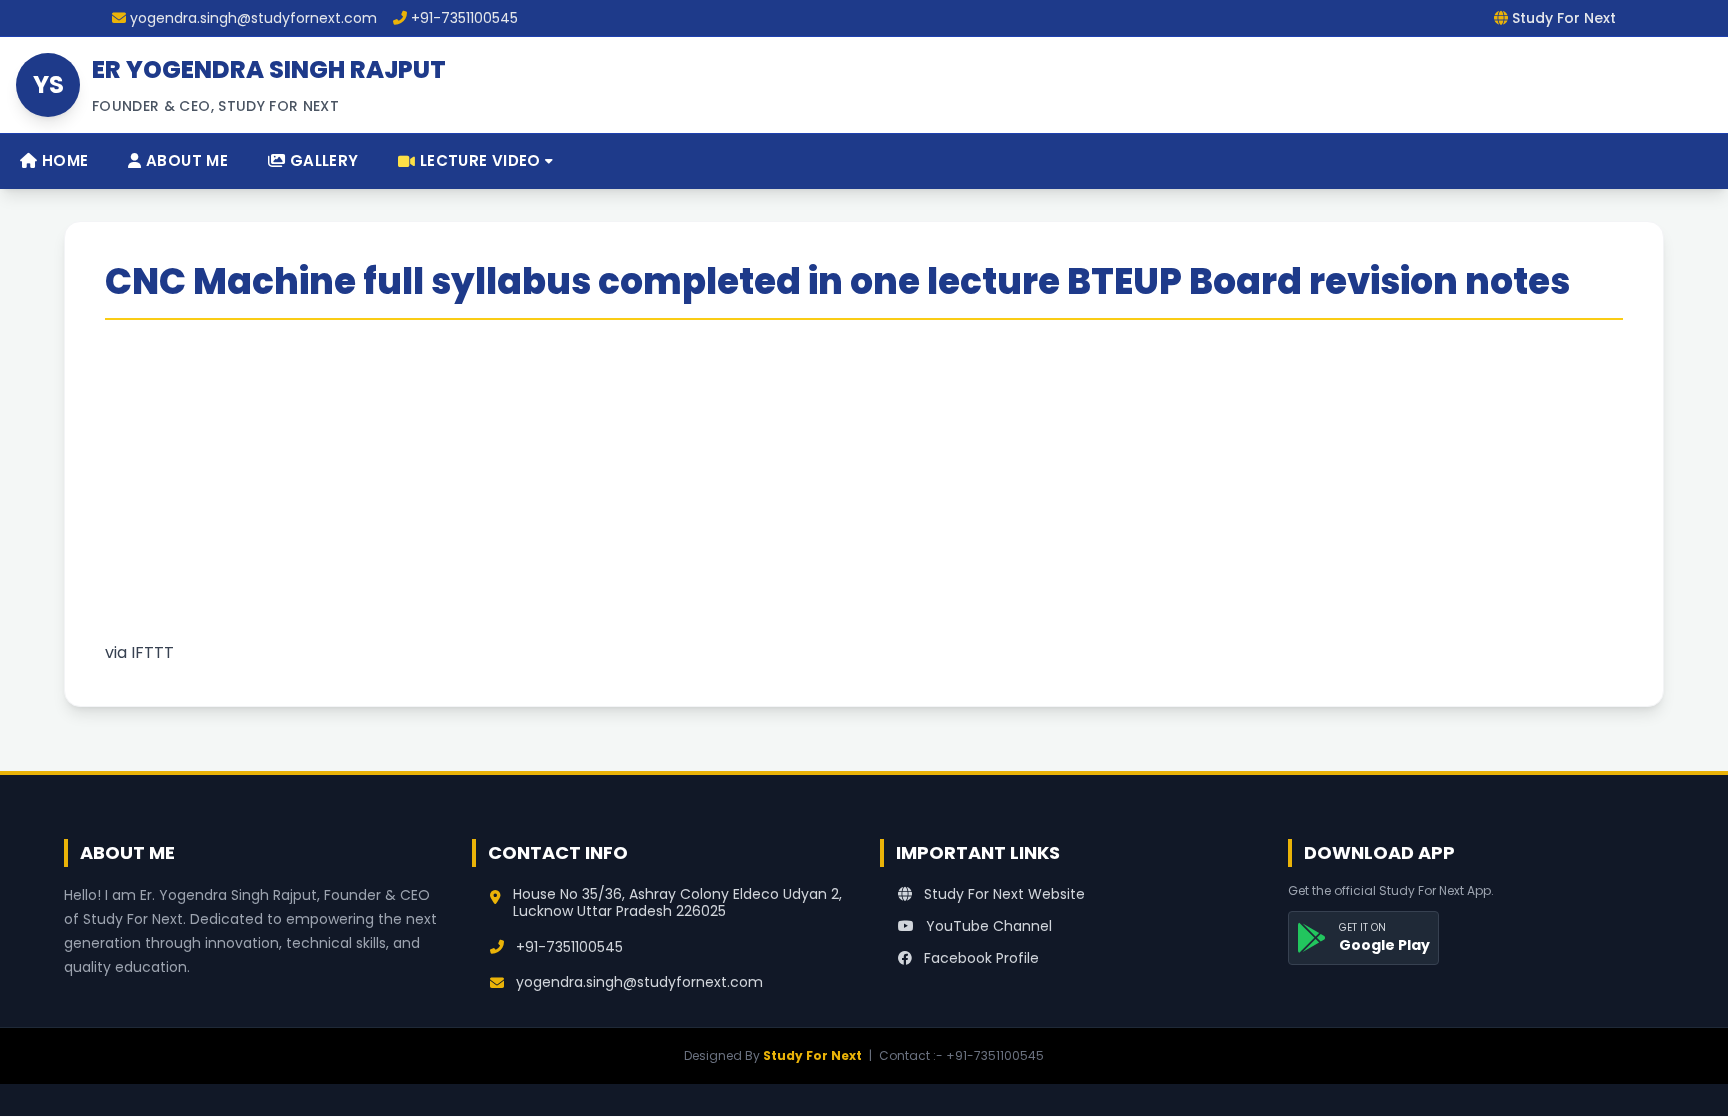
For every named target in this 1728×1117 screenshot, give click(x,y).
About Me (185, 160)
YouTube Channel (987, 926)
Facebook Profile (979, 958)
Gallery (321, 160)
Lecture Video (480, 160)
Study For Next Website (1002, 894)
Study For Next (812, 1055)
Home (62, 160)
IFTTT (152, 652)
